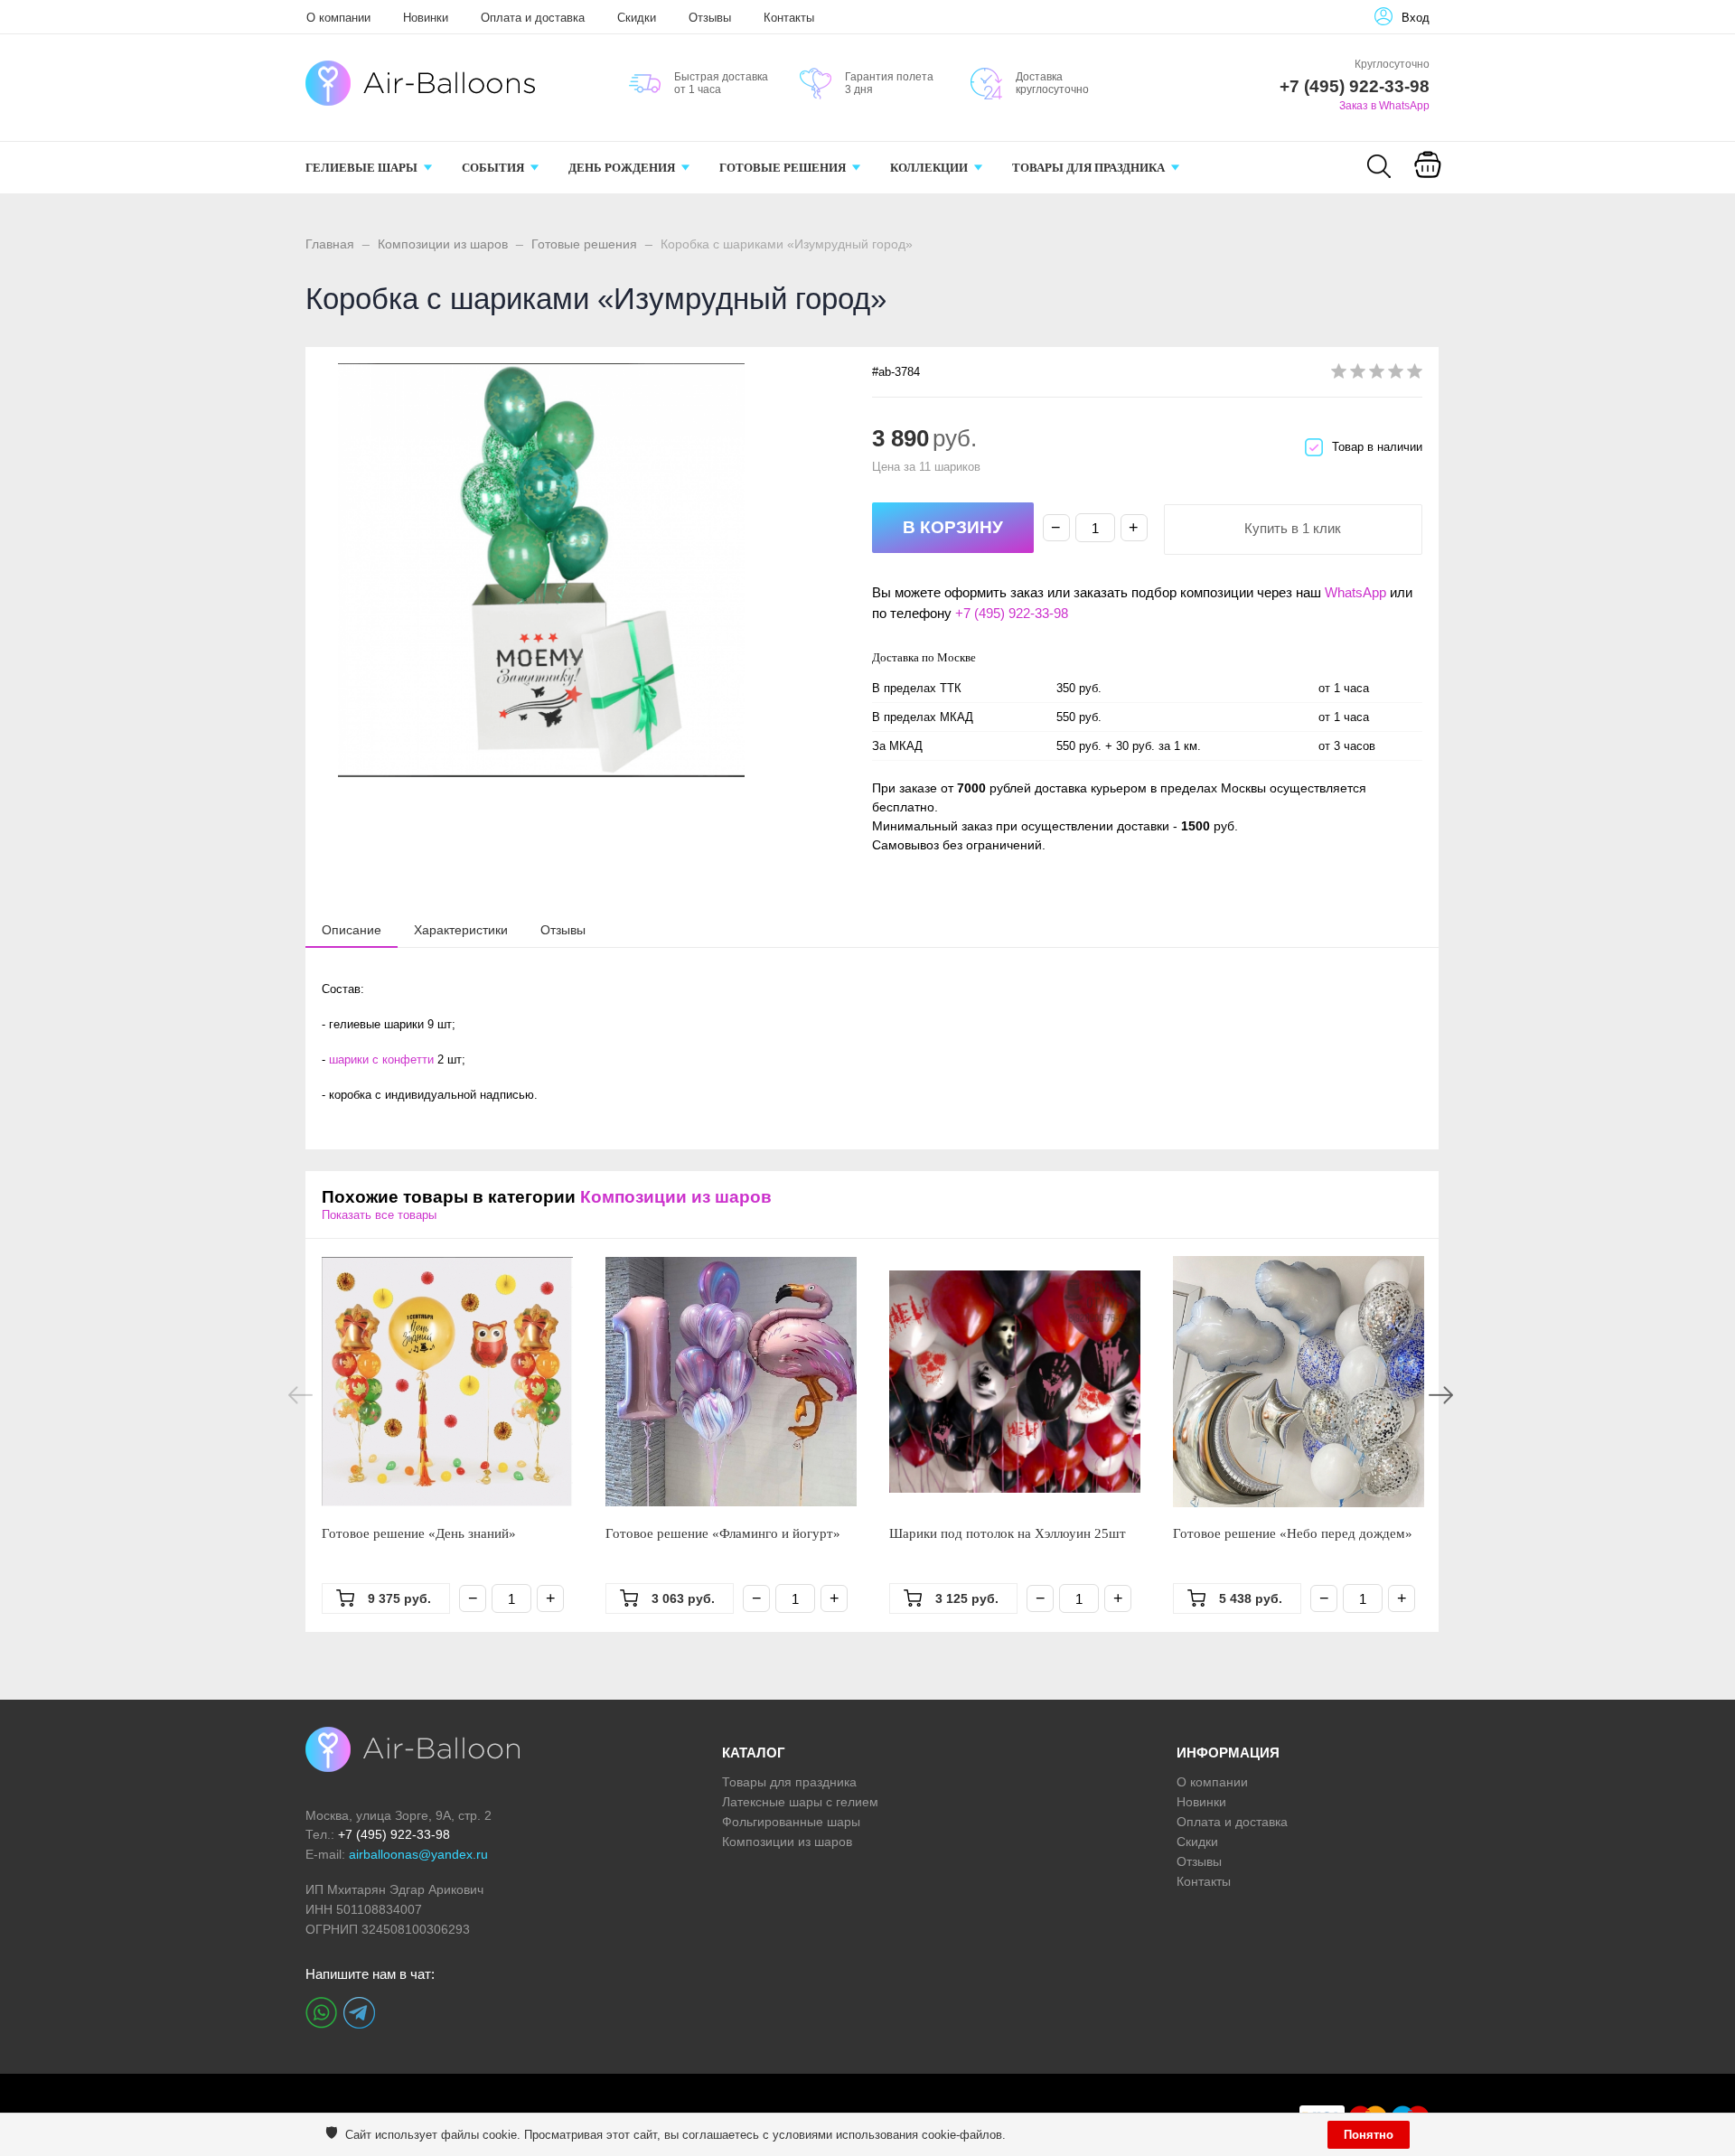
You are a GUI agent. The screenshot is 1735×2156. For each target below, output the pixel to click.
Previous (300, 1395)
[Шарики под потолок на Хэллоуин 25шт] (1015, 1382)
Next (1441, 1395)
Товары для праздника (789, 1782)
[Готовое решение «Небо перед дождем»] (1299, 1382)
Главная (330, 244)
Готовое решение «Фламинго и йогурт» (723, 1533)
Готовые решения (584, 244)
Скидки (637, 18)
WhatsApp (1355, 592)
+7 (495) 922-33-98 (1012, 613)
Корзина (1427, 188)
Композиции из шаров (443, 244)
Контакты (789, 18)
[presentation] (352, 929)
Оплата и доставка (533, 18)
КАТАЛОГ (754, 1753)
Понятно (1369, 2135)
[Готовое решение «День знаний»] (447, 1382)
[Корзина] (1428, 177)
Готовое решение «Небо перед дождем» (1293, 1533)
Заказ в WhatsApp (1384, 106)
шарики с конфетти (381, 1059)
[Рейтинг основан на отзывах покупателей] (1377, 375)
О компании (338, 18)
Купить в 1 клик (1293, 528)
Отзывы (710, 18)
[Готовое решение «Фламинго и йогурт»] (731, 1382)
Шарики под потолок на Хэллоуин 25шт (1008, 1533)
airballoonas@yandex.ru (418, 1854)
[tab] (352, 930)
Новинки (426, 18)
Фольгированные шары (791, 1822)
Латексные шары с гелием (800, 1802)
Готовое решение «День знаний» (419, 1533)
